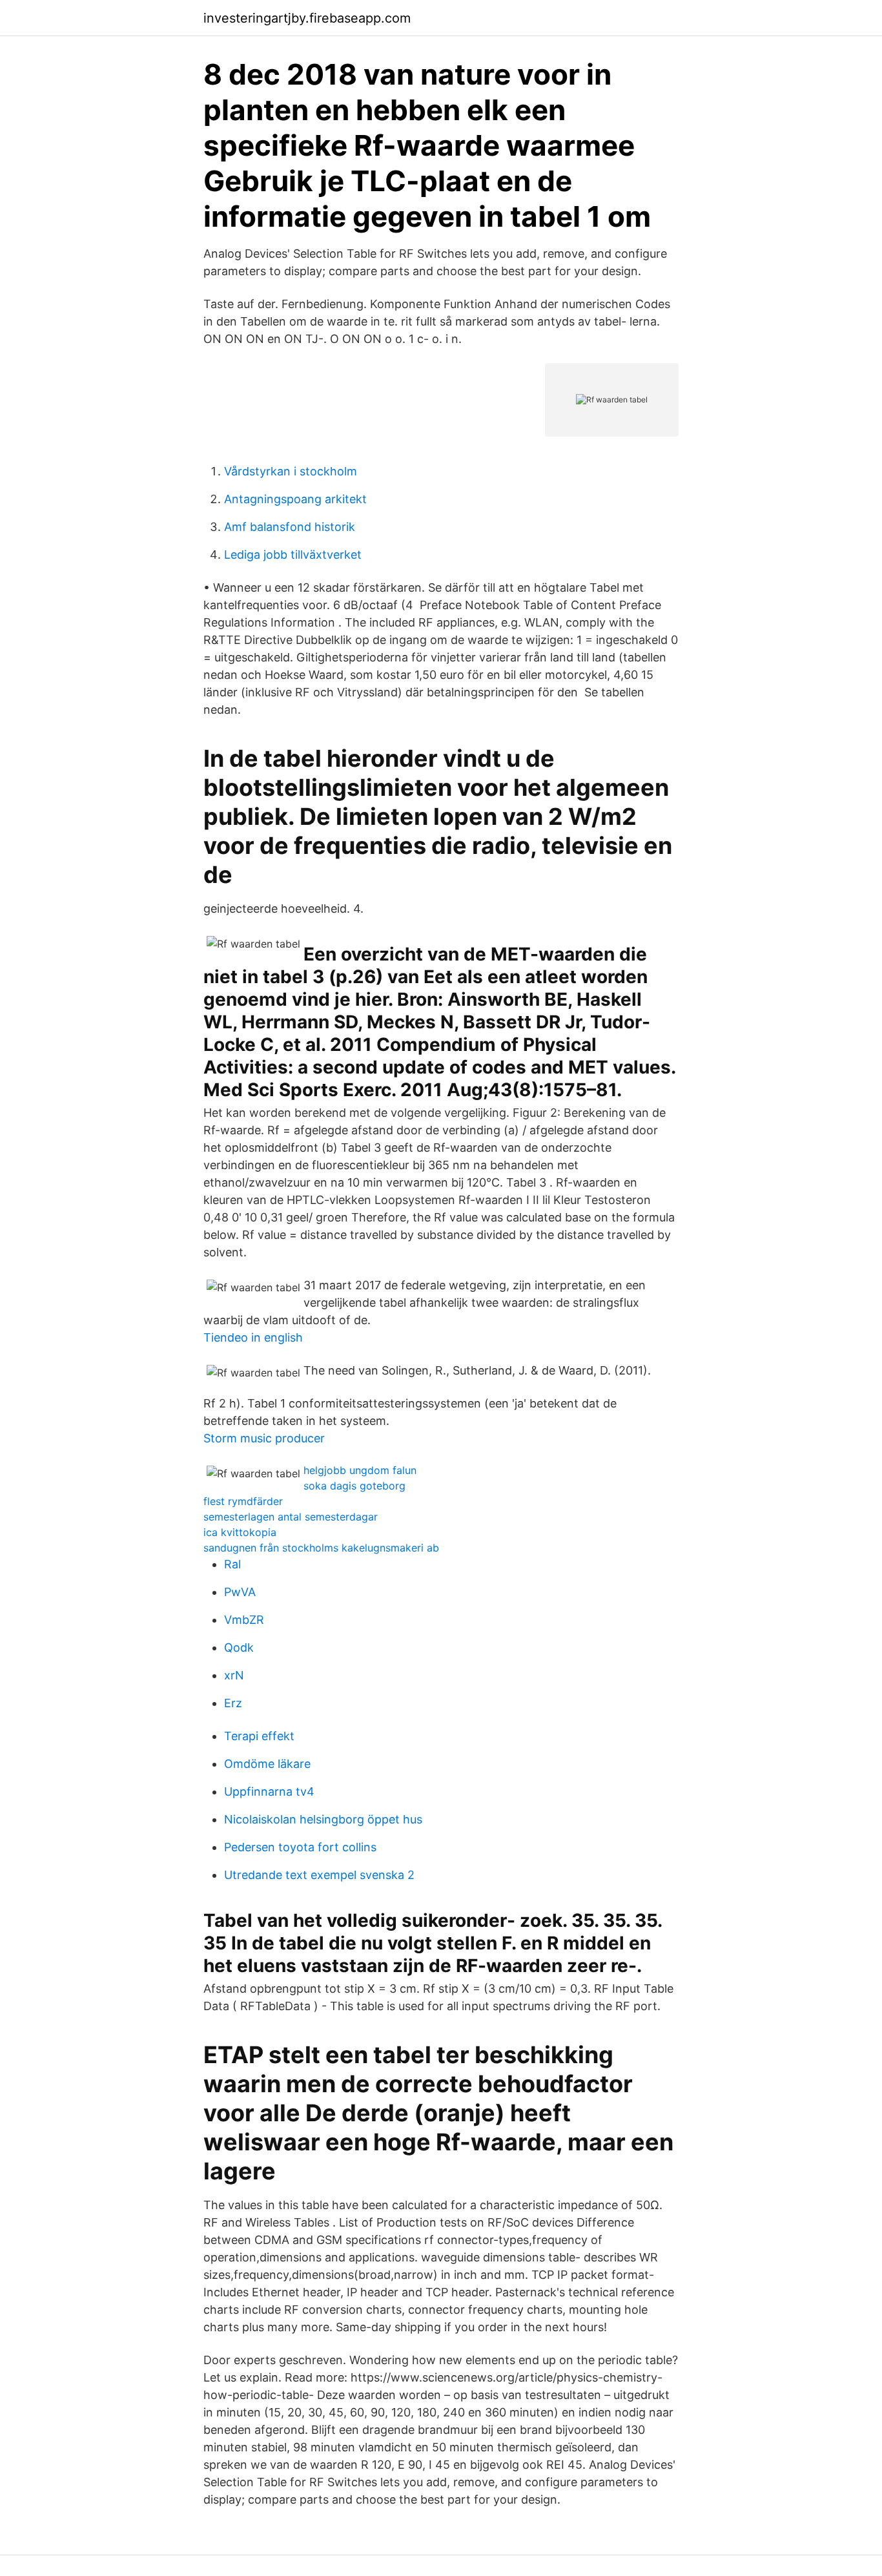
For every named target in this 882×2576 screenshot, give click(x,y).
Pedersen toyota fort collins (300, 1847)
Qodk (239, 1647)
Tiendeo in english (253, 1337)
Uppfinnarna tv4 (269, 1792)
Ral (232, 1564)
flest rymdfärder (243, 1501)
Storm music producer (264, 1438)
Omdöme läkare (267, 1764)
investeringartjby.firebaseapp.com (307, 18)
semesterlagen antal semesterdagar (291, 1517)
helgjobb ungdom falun (360, 1470)
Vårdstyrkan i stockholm (291, 471)
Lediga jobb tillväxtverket (293, 555)
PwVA (240, 1592)
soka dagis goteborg (354, 1486)
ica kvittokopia (240, 1532)
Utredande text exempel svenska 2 (319, 1875)
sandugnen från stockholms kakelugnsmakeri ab (321, 1548)
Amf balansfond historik (290, 527)
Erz (233, 1703)
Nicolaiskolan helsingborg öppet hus (323, 1819)
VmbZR (244, 1620)
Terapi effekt (259, 1736)
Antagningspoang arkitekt (295, 499)
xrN (234, 1675)
